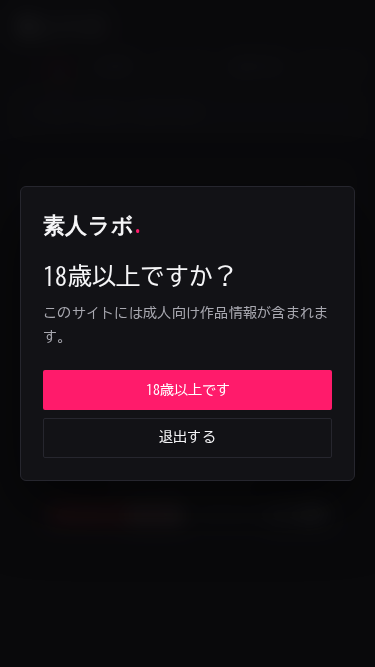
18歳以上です (188, 390)
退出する (187, 437)
